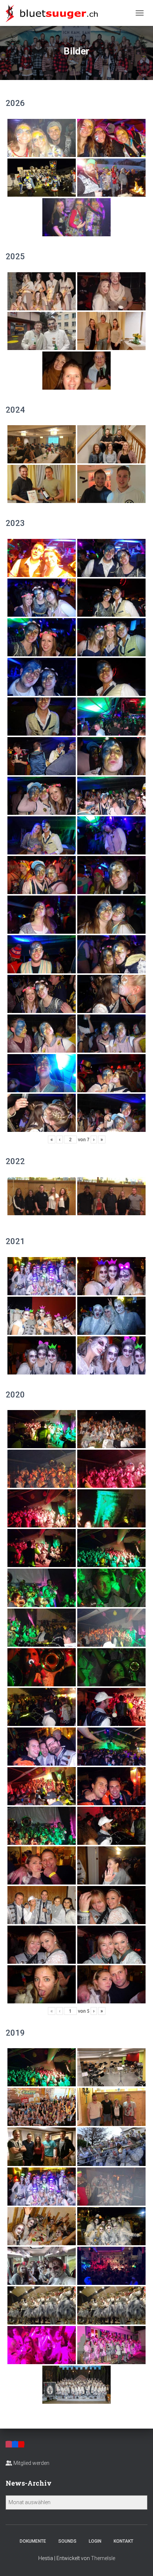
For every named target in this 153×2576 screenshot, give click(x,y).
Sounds (67, 2541)
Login (95, 2541)
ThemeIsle (103, 2558)
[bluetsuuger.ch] (54, 13)
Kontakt (123, 2541)
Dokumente (33, 2541)
